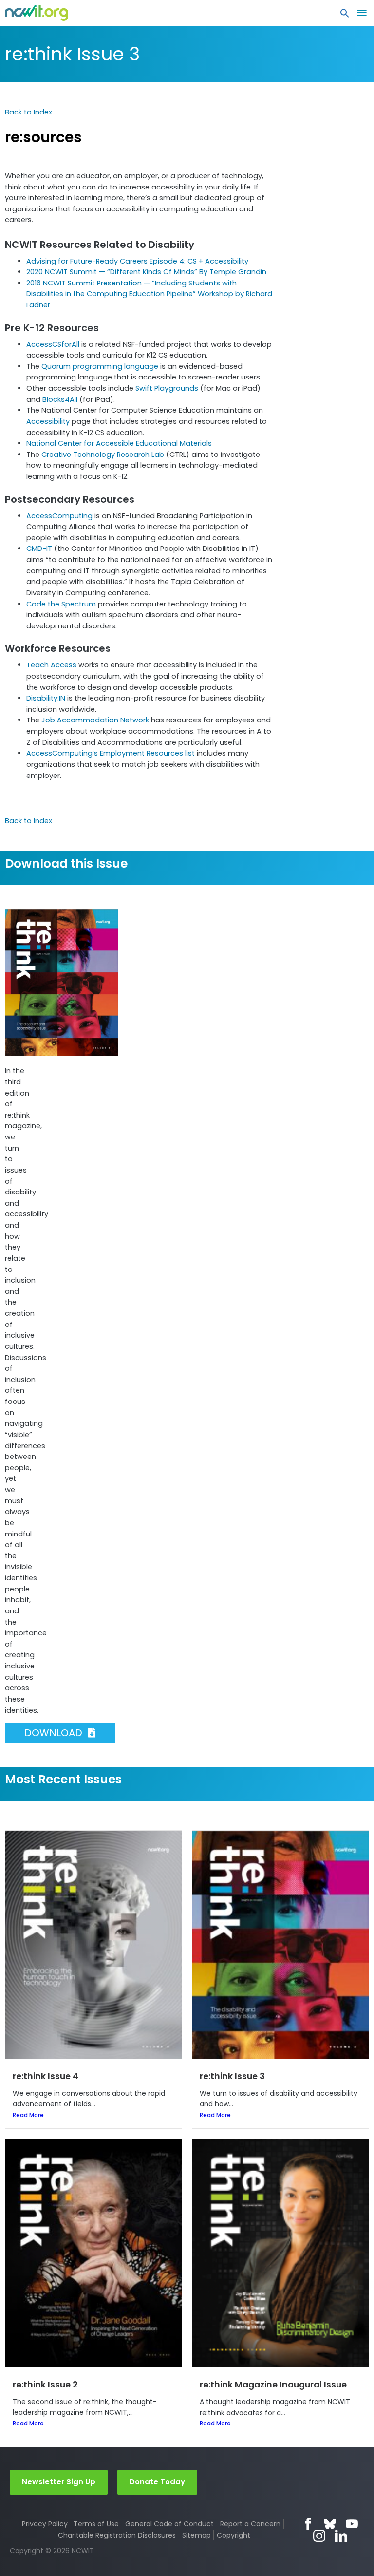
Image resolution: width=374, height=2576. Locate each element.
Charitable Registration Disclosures (117, 2535)
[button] (345, 16)
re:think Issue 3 (72, 54)
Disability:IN (46, 698)
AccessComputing (59, 516)
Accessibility (48, 421)
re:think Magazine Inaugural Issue (273, 2385)
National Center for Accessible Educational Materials (119, 443)
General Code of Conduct (169, 2524)
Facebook (308, 2524)
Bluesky (330, 2524)
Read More (28, 2115)
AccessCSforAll (53, 344)
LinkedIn (341, 2536)
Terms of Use (96, 2524)
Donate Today (157, 2482)
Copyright (234, 2535)
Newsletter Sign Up (59, 2482)
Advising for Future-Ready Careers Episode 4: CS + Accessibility (137, 261)
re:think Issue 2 (45, 2385)
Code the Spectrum (61, 604)
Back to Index (28, 112)
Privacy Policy (45, 2524)
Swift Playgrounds (167, 388)
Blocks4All (60, 399)
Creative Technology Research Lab (103, 455)
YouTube (352, 2524)
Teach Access (51, 665)
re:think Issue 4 (46, 2076)
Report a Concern (250, 2524)
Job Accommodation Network (95, 720)
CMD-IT (39, 549)
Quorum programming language (100, 366)
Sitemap (196, 2535)
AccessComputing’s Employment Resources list (111, 753)
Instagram (319, 2536)
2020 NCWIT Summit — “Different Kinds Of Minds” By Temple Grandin (146, 272)
